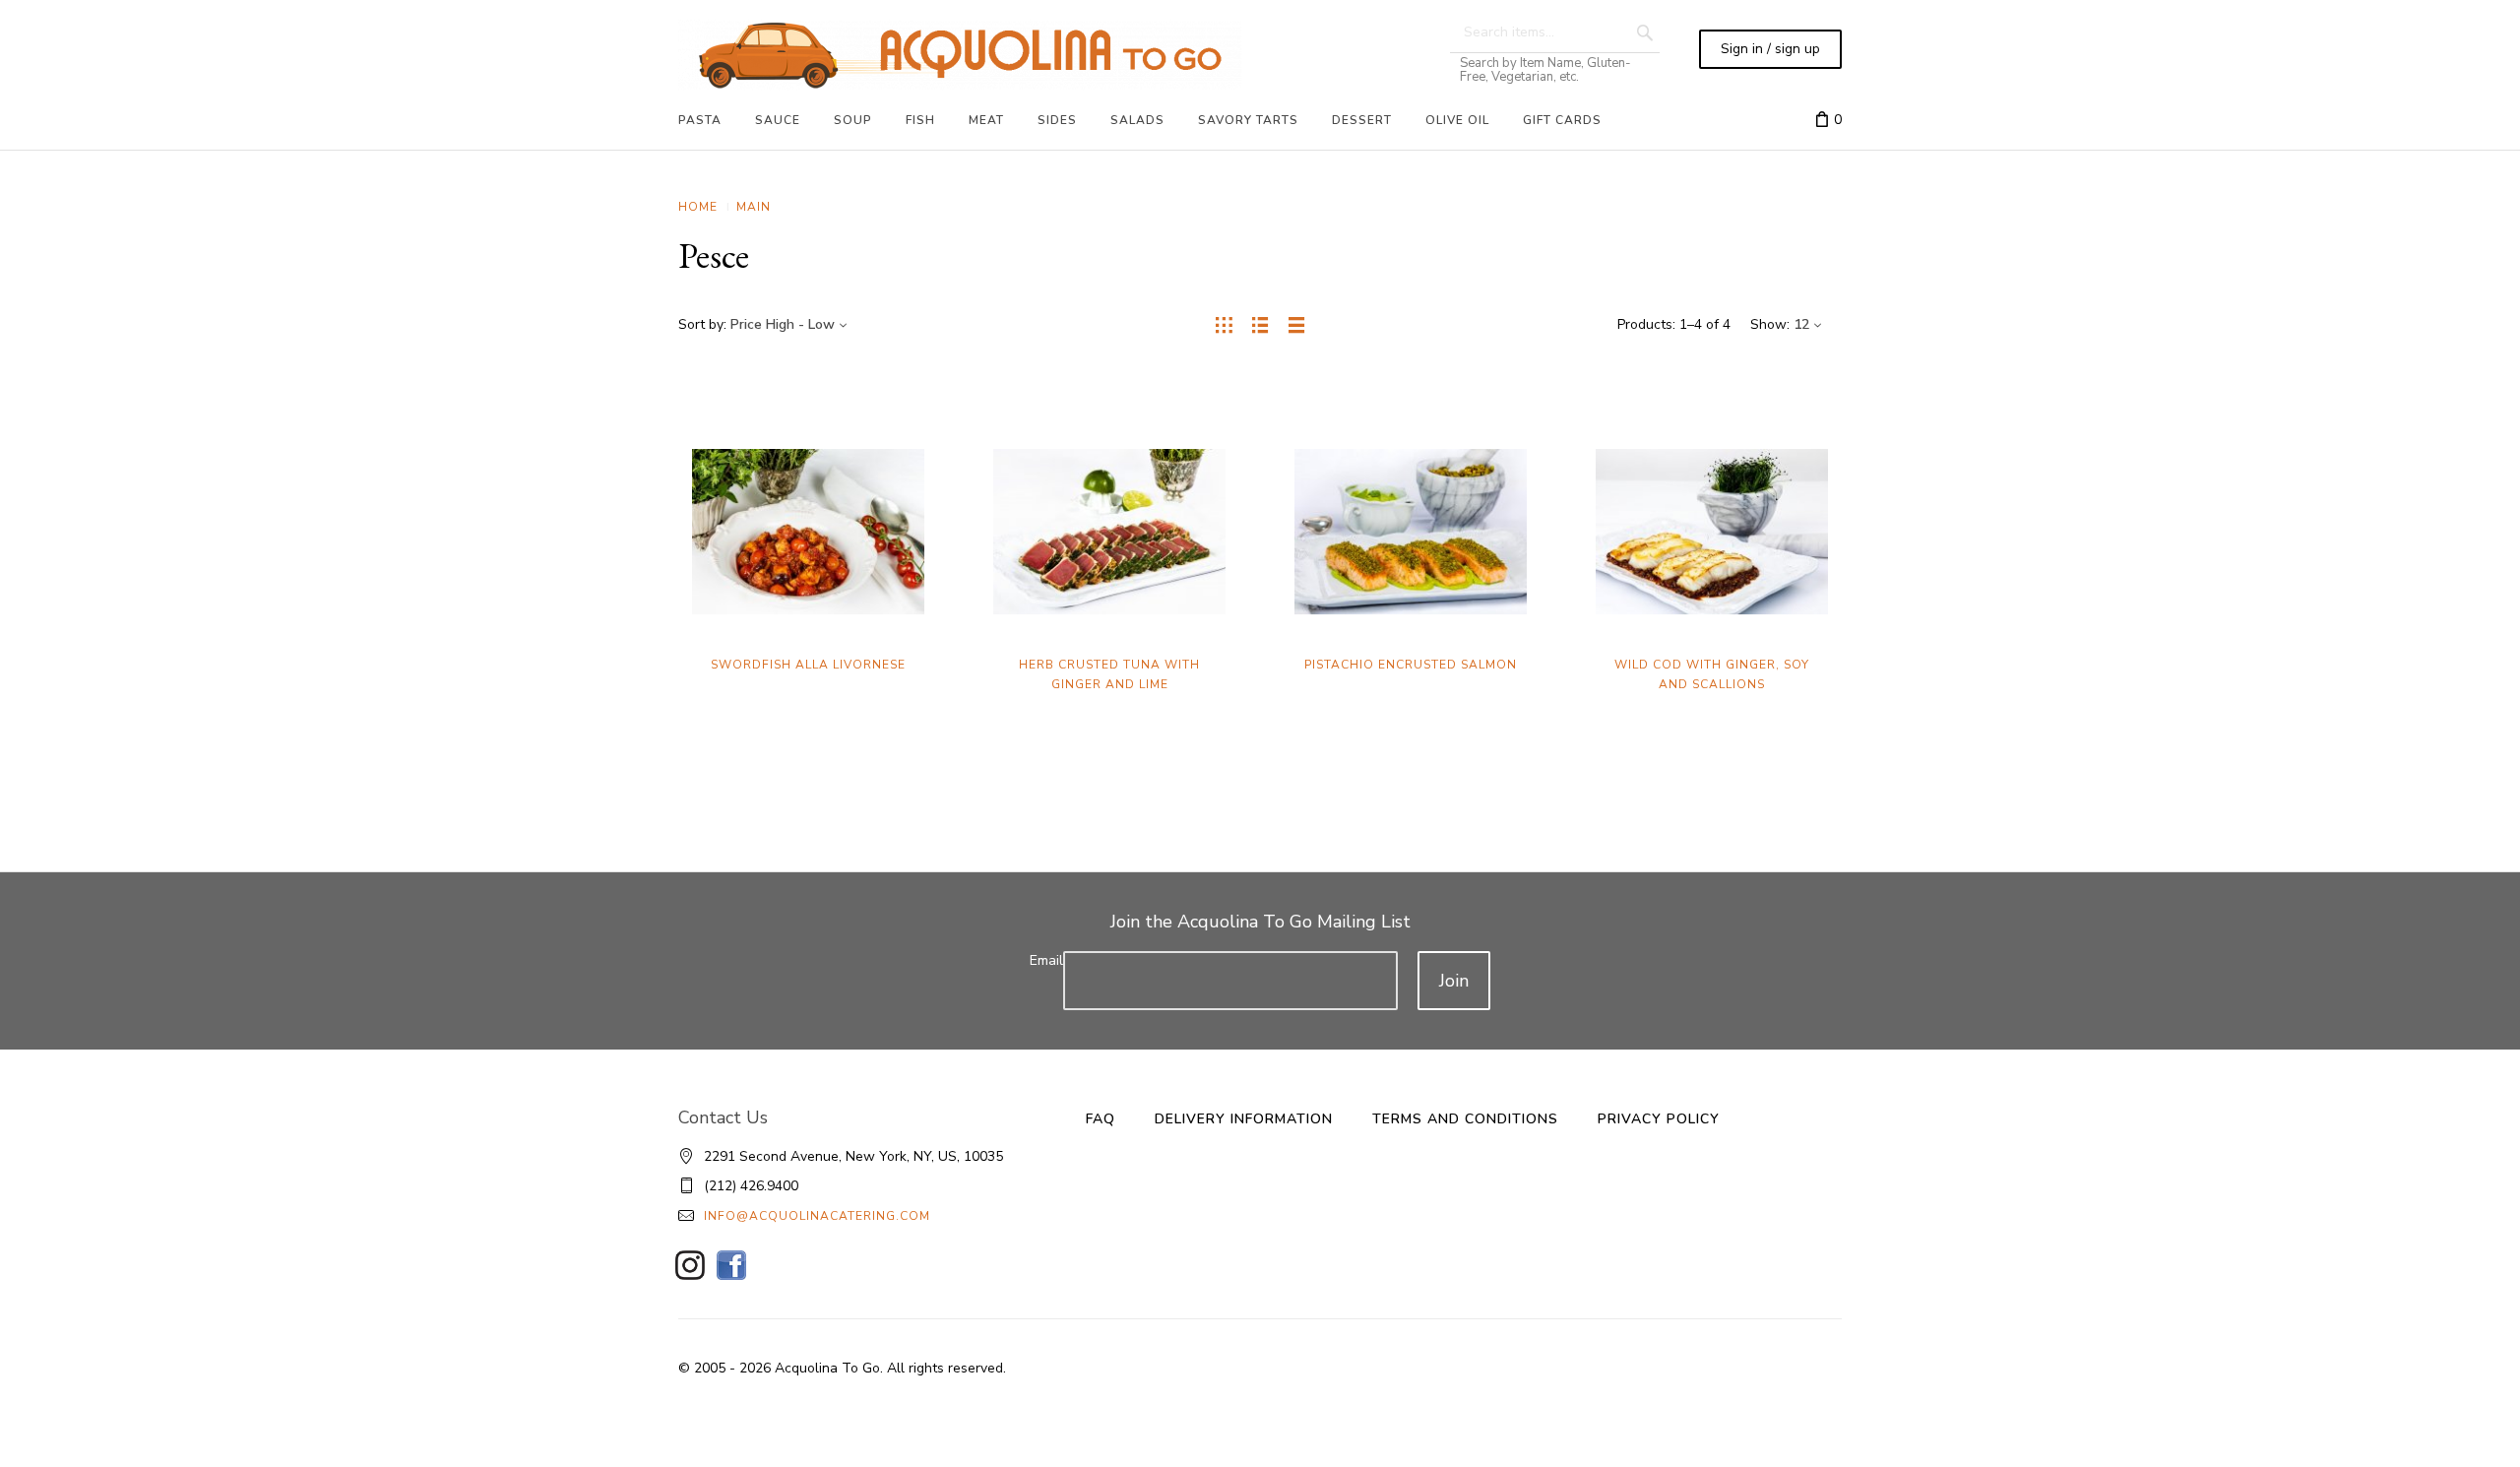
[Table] (1297, 325)
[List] (1260, 325)
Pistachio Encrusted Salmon (1411, 665)
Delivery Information (1244, 1119)
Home (698, 207)
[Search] (1645, 32)
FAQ (1101, 1119)
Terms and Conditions (1465, 1119)
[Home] (960, 55)
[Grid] (1224, 325)
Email (1046, 960)
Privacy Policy (1659, 1119)
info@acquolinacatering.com (817, 1216)
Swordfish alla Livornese (808, 665)
